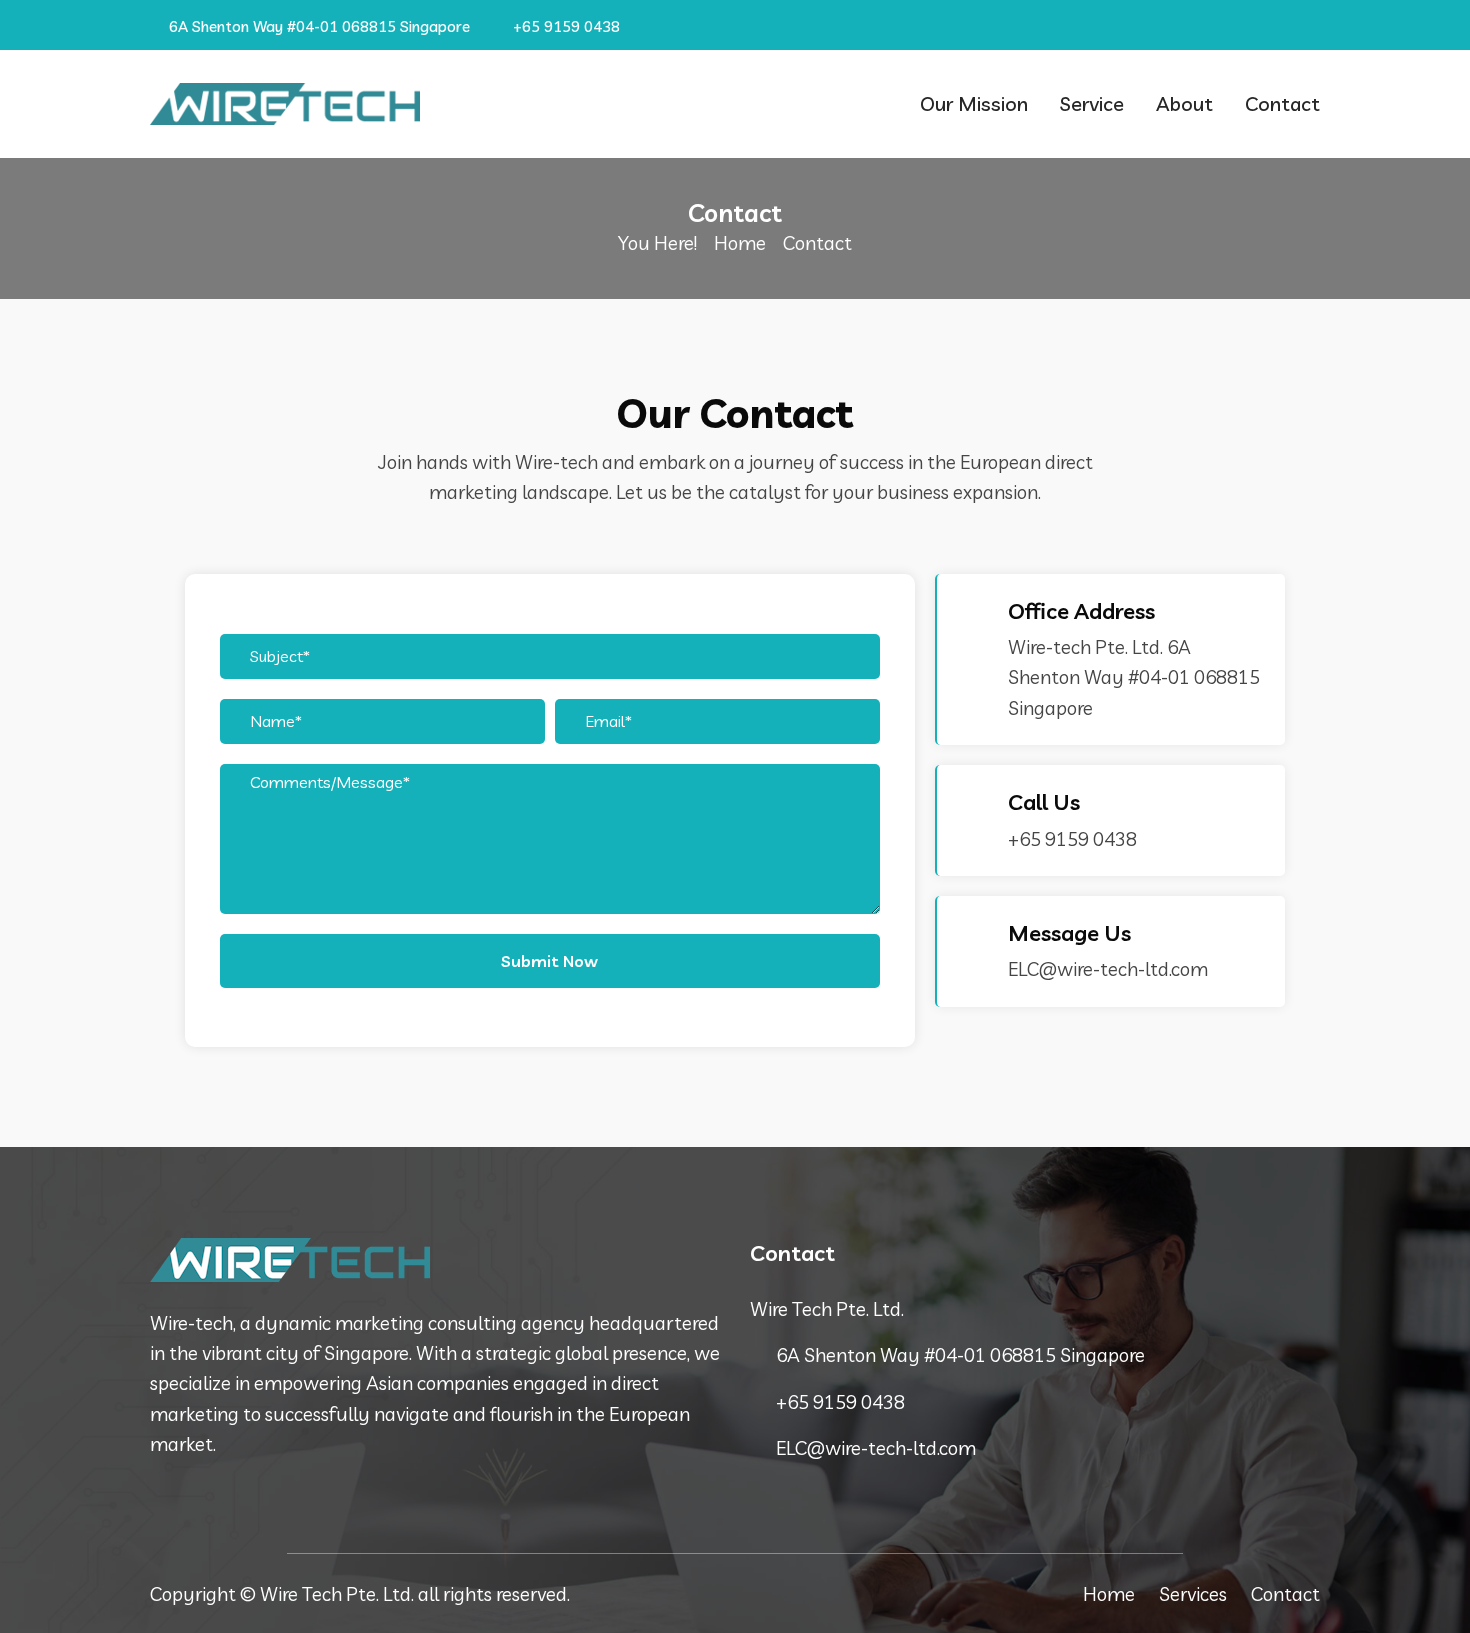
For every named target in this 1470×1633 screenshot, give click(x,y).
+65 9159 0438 (564, 26)
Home (740, 243)
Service (1092, 103)
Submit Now (549, 961)
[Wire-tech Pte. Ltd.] (285, 104)
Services (1193, 1594)
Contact (1282, 103)
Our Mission (974, 103)
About (1184, 103)
